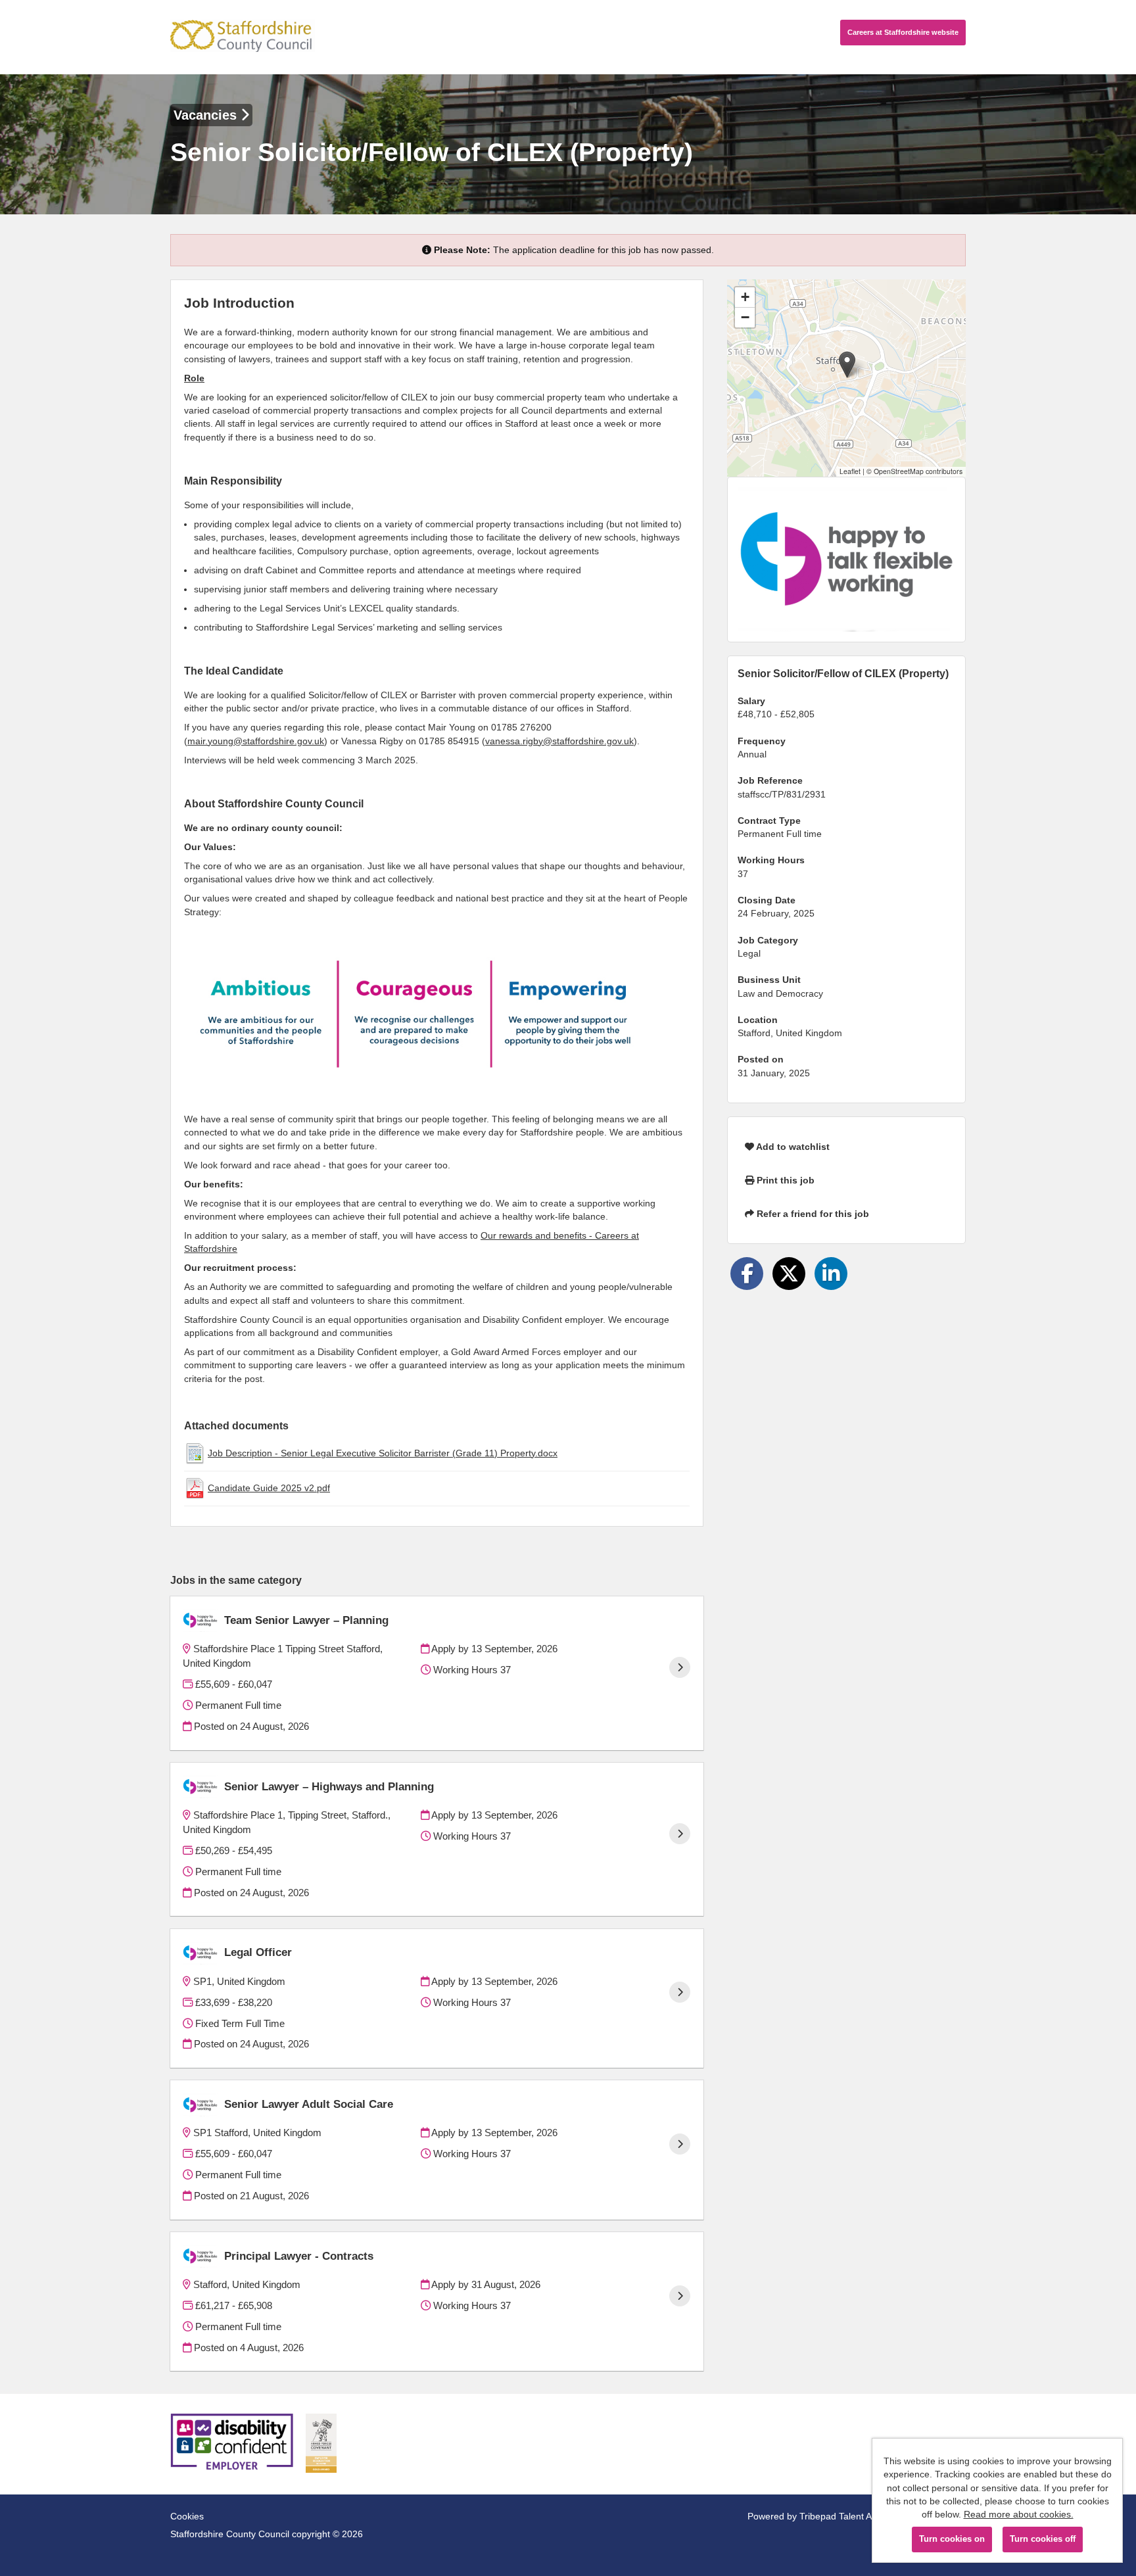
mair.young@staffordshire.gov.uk (256, 741)
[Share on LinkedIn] (831, 1274)
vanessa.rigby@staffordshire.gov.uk (559, 741)
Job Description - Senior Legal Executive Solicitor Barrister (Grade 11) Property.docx (383, 1453)
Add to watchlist (792, 1147)
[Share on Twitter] (789, 1274)
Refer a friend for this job (812, 1214)
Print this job (784, 1180)
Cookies (187, 2516)
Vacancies (207, 115)
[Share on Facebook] (747, 1274)
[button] (847, 365)
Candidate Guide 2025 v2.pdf (269, 1488)
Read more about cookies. (1019, 2514)
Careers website (903, 32)
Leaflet (850, 471)
